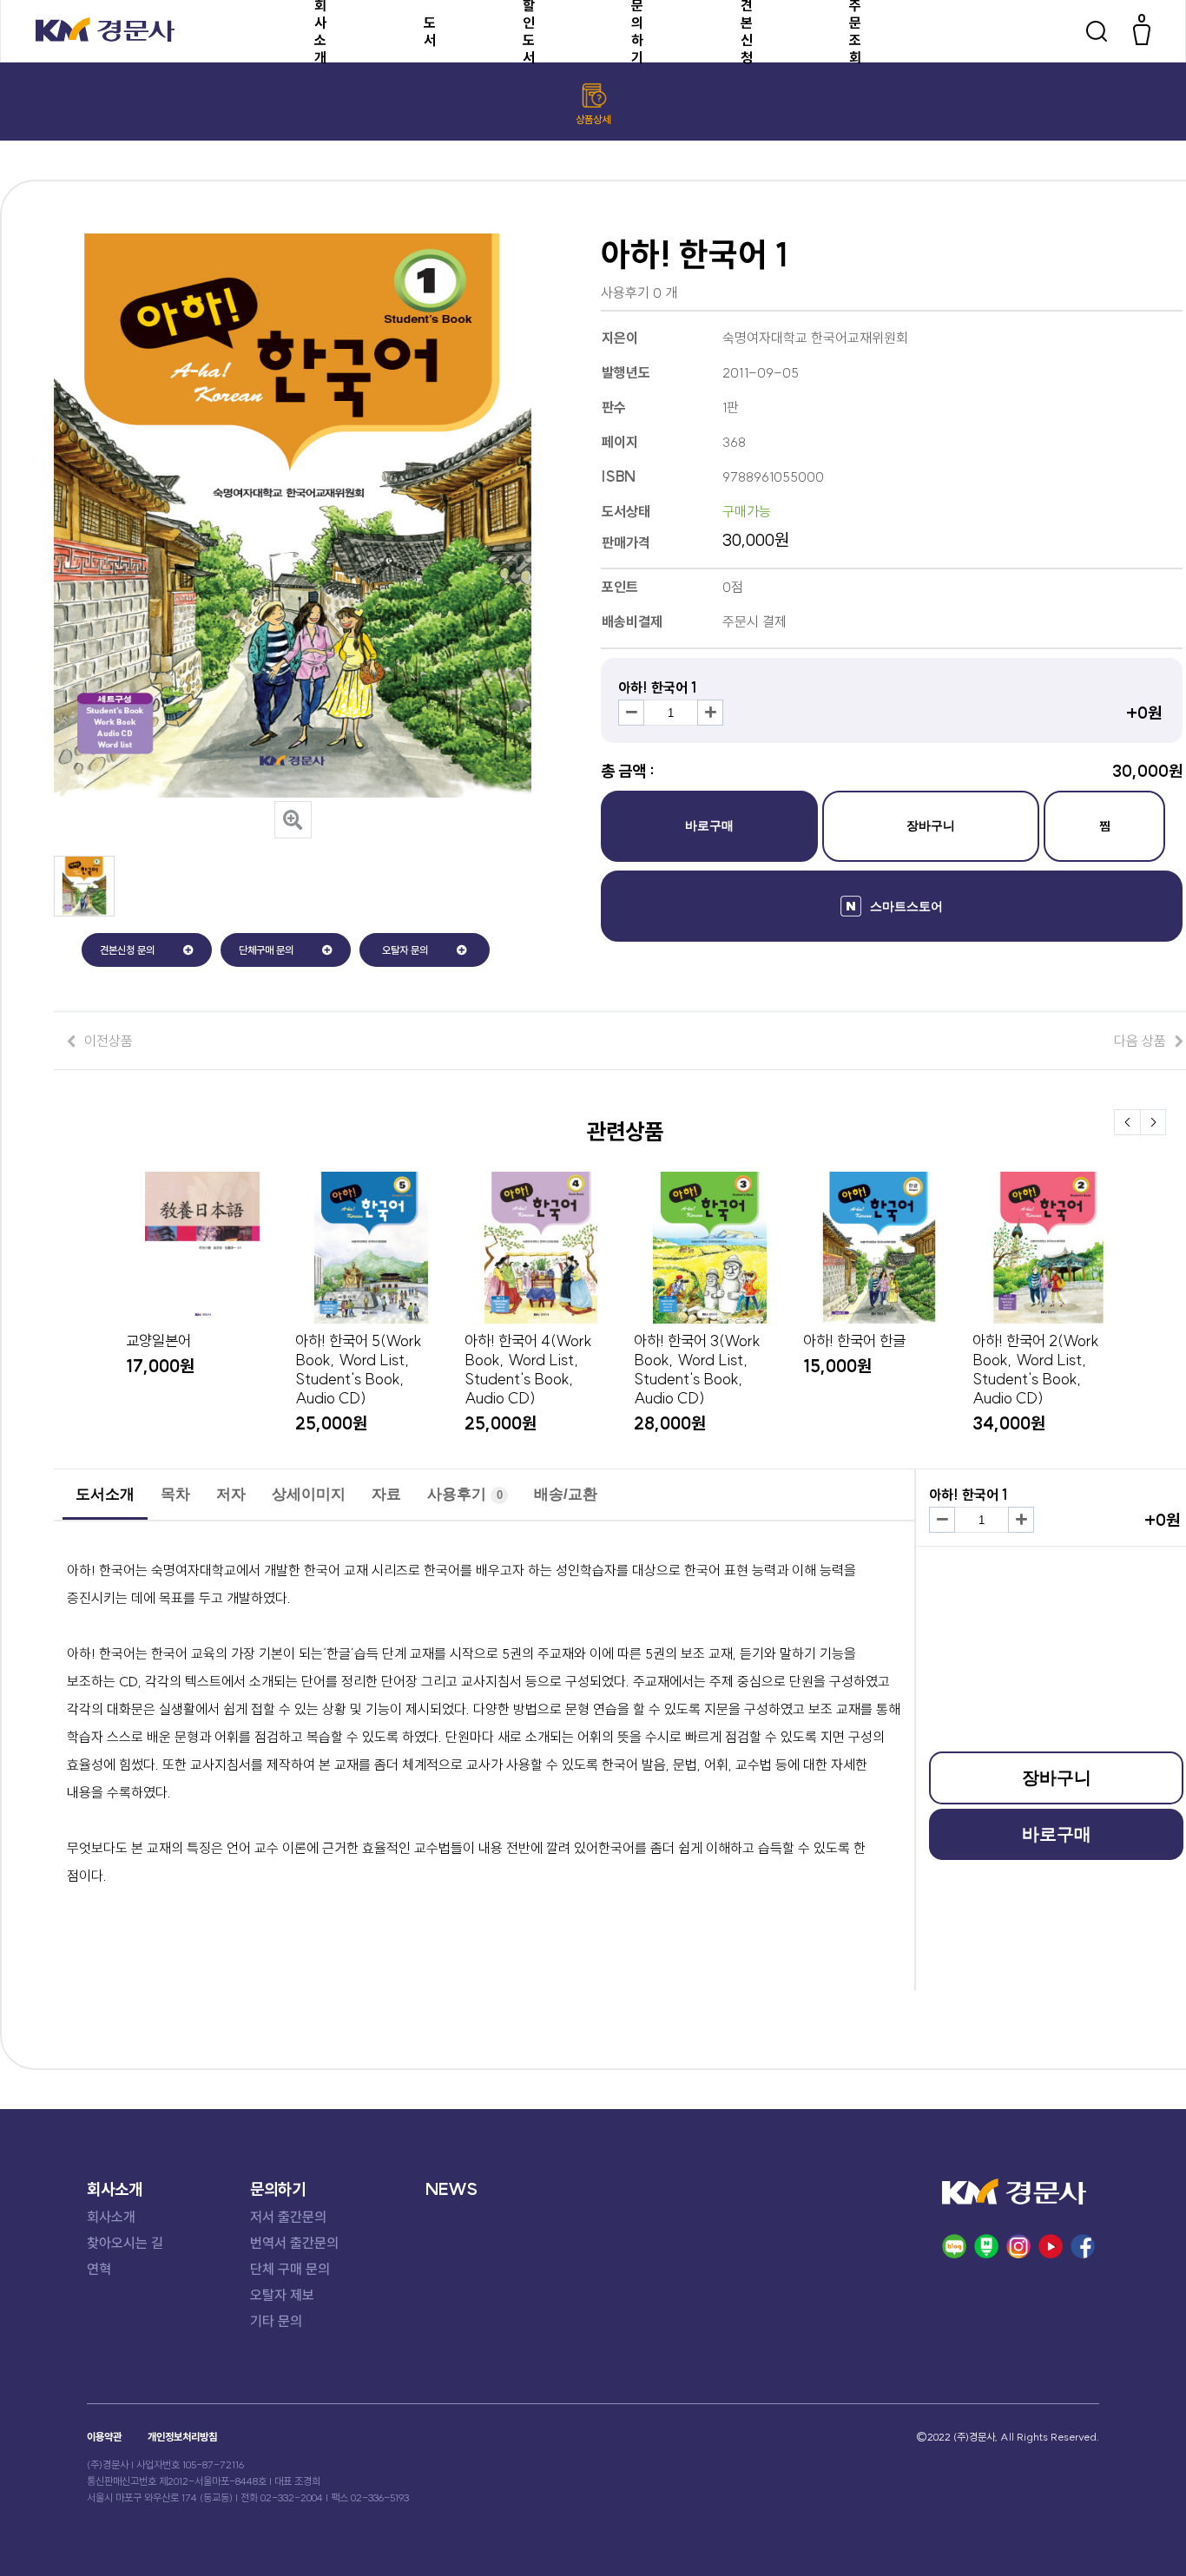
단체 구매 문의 (290, 2269)
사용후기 (465, 1494)
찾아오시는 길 (125, 2243)
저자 (231, 1494)
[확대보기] (293, 820)
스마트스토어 (906, 906)
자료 (386, 1494)
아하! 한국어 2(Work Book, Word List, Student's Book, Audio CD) (1036, 1370)
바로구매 (709, 825)
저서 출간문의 (288, 2217)
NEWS (451, 2189)
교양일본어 (158, 1341)
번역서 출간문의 (294, 2243)
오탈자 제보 (282, 2295)
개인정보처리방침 (182, 2437)
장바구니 (931, 825)
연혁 (99, 2269)
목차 (175, 1494)
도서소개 (105, 1494)
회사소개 (111, 2217)
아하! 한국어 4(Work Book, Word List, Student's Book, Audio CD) (528, 1370)
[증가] (710, 713)
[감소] (631, 713)
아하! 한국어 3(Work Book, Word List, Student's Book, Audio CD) (697, 1370)
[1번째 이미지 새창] (84, 911)
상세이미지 (309, 1494)
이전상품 (109, 1041)
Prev (1127, 1122)
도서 (430, 31)
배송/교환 (566, 1494)
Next (1153, 1122)
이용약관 (104, 2437)
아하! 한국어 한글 (854, 1341)
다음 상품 (1140, 1041)
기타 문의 (276, 2321)
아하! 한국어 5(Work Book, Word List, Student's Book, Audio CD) (359, 1370)
